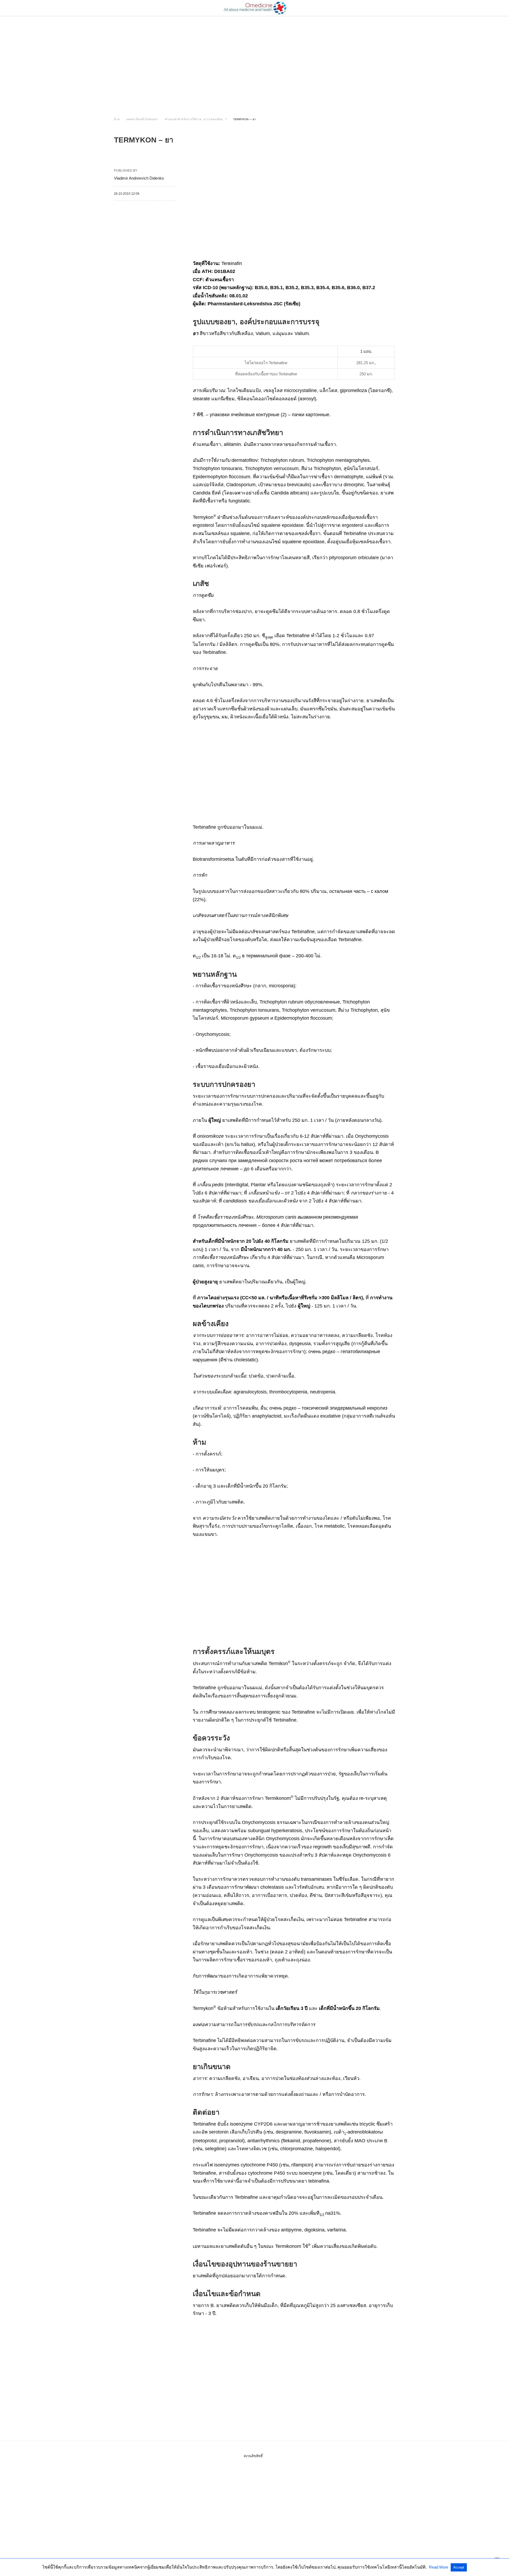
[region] (254, 62)
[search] (393, 8)
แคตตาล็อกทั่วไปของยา (142, 119)
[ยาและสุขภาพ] (255, 8)
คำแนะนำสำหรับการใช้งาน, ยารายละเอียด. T (196, 119)
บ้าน (117, 119)
